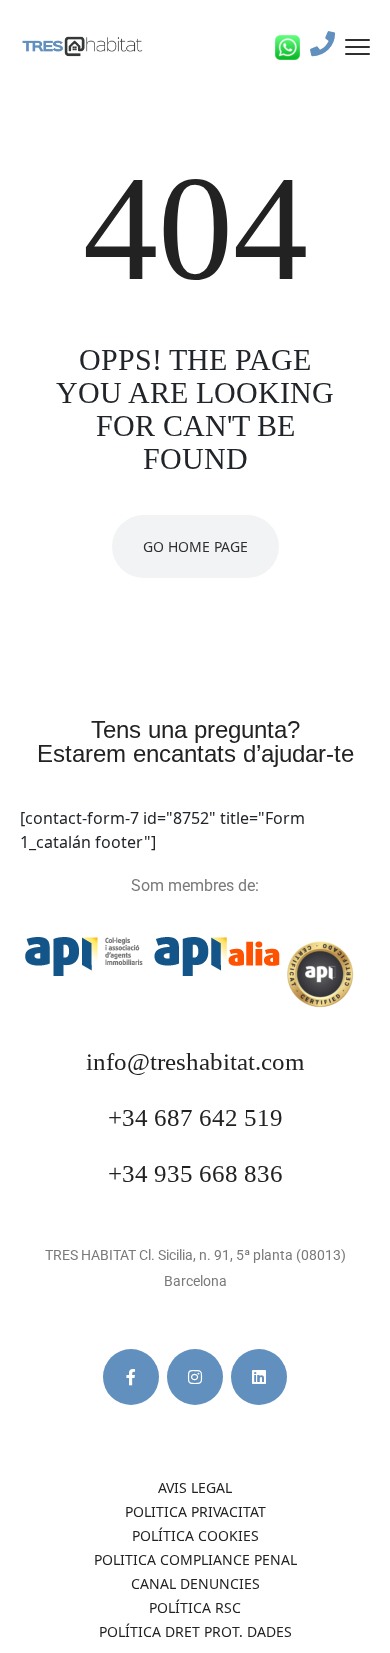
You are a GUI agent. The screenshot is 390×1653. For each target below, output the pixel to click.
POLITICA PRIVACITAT (195, 1511)
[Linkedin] (259, 1377)
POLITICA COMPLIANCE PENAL (195, 1559)
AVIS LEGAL (195, 1487)
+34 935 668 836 (195, 1173)
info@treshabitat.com (195, 1061)
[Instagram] (195, 1377)
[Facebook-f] (131, 1377)
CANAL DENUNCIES (195, 1583)
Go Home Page (195, 546)
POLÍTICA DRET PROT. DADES (195, 1631)
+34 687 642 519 (195, 1117)
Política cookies (195, 1535)
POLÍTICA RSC (195, 1607)
